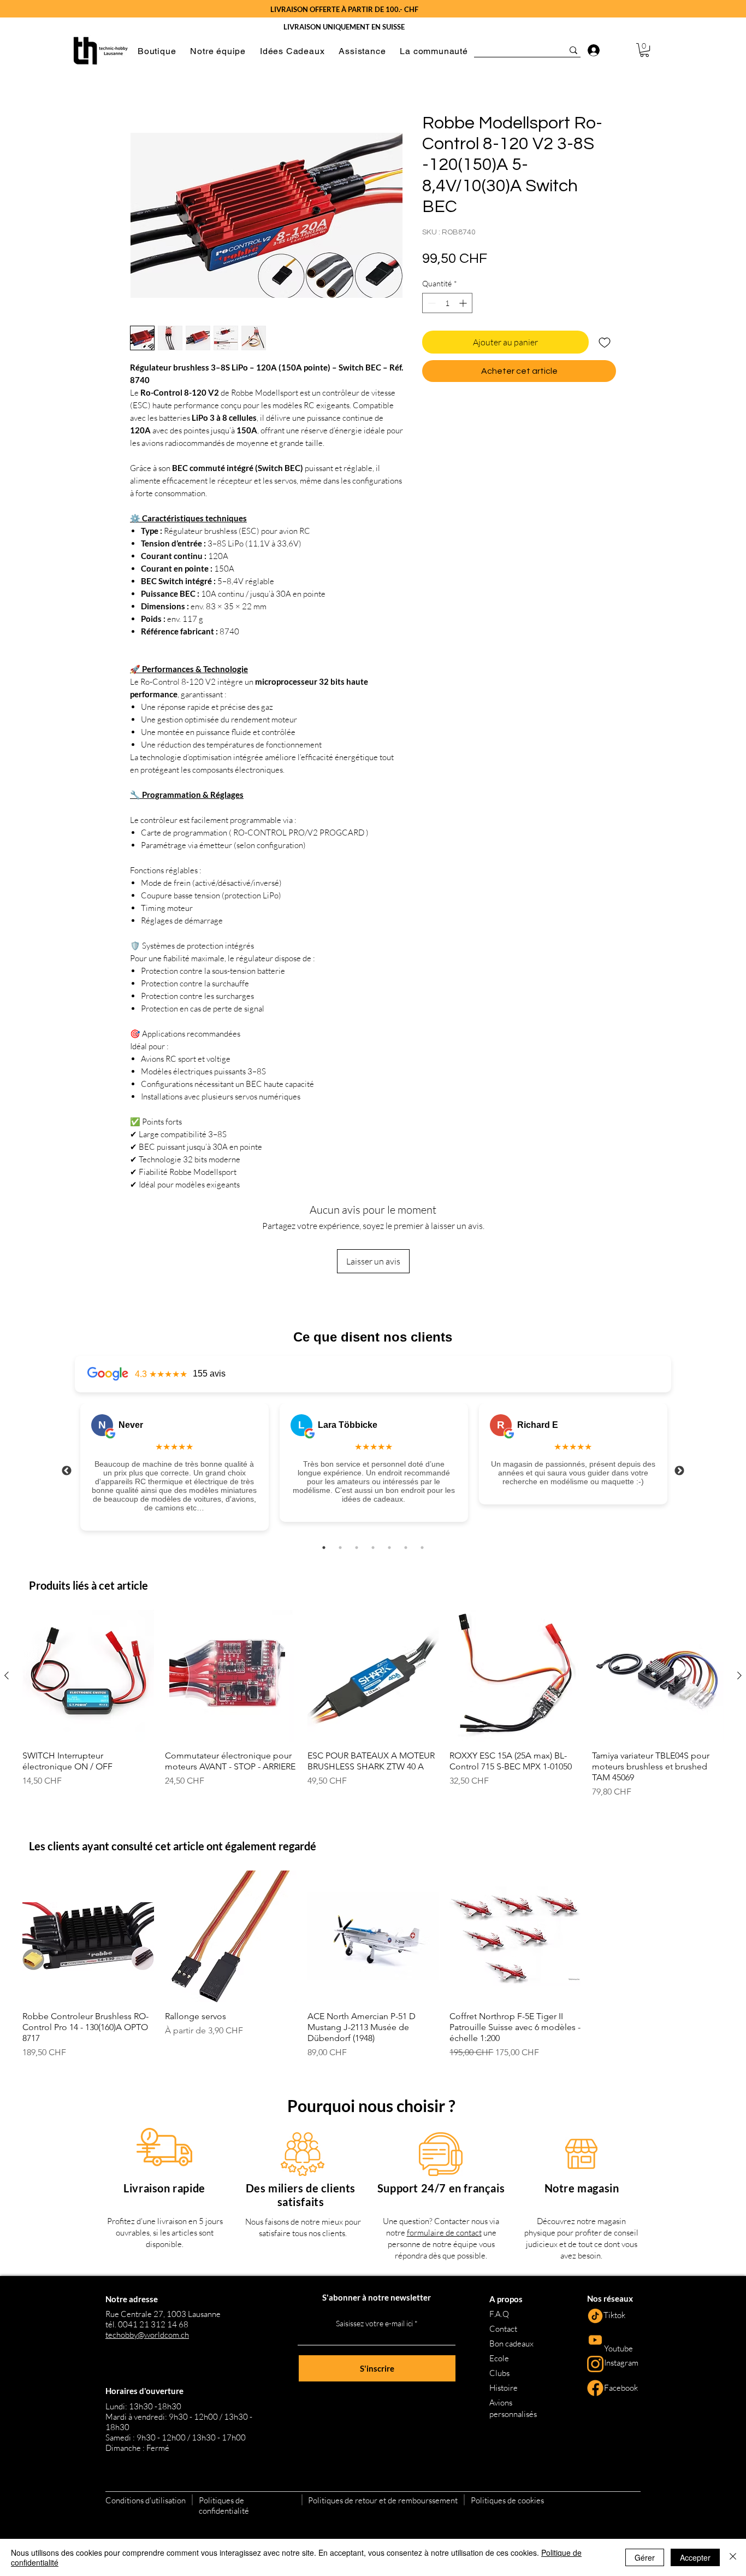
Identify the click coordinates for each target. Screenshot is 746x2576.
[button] (157, 51)
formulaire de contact (444, 2233)
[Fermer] (733, 2557)
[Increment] (464, 303)
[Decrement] (431, 303)
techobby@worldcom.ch (147, 2335)
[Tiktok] (595, 2316)
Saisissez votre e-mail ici (374, 2324)
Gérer (645, 2557)
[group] (373, 1704)
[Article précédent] (7, 1675)
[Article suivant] (739, 1675)
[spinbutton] (447, 303)
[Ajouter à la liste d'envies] (605, 342)
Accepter (695, 2557)
